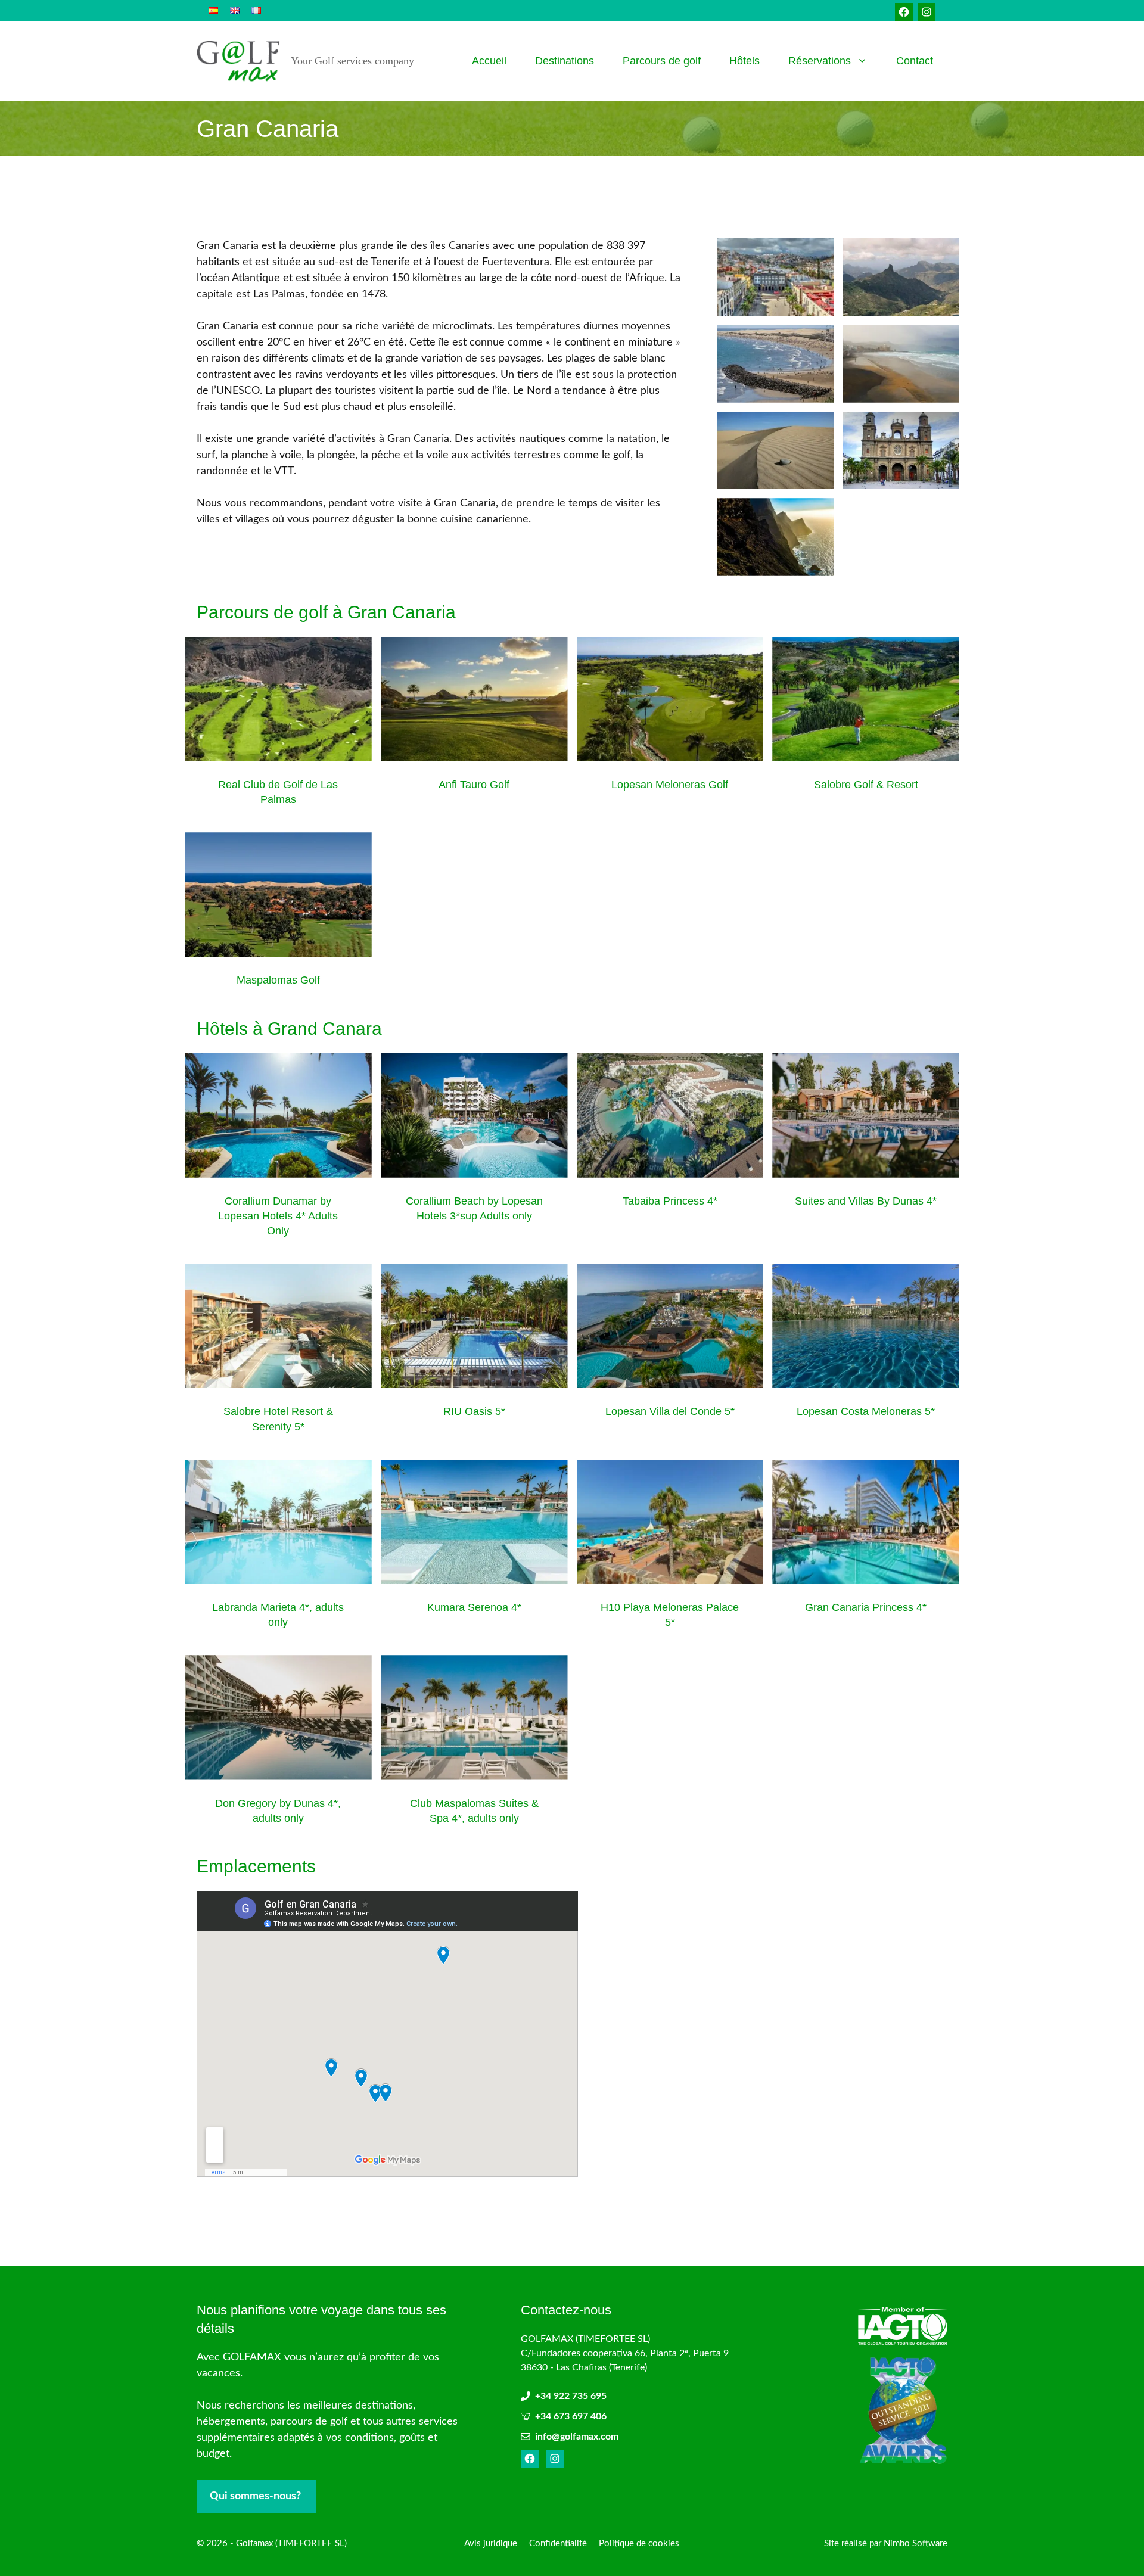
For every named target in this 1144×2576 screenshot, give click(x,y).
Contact (915, 61)
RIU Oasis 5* (474, 1411)
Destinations (565, 61)
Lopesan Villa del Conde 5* (670, 1411)
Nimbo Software (915, 2544)
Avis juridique (491, 2544)
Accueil (489, 61)
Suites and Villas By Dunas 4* (866, 1201)
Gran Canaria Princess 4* (866, 1607)
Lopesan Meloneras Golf (670, 785)
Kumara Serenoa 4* (474, 1607)
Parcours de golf (662, 61)
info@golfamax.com (577, 2437)
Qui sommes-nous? (255, 2496)
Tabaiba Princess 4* (670, 1201)
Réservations (820, 61)
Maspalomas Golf (278, 980)
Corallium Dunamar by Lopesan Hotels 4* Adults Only (278, 1216)
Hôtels (744, 61)
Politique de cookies (639, 2544)
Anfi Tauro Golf (474, 785)
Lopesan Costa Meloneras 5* (866, 1411)
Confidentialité (558, 2544)
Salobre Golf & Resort (866, 785)
